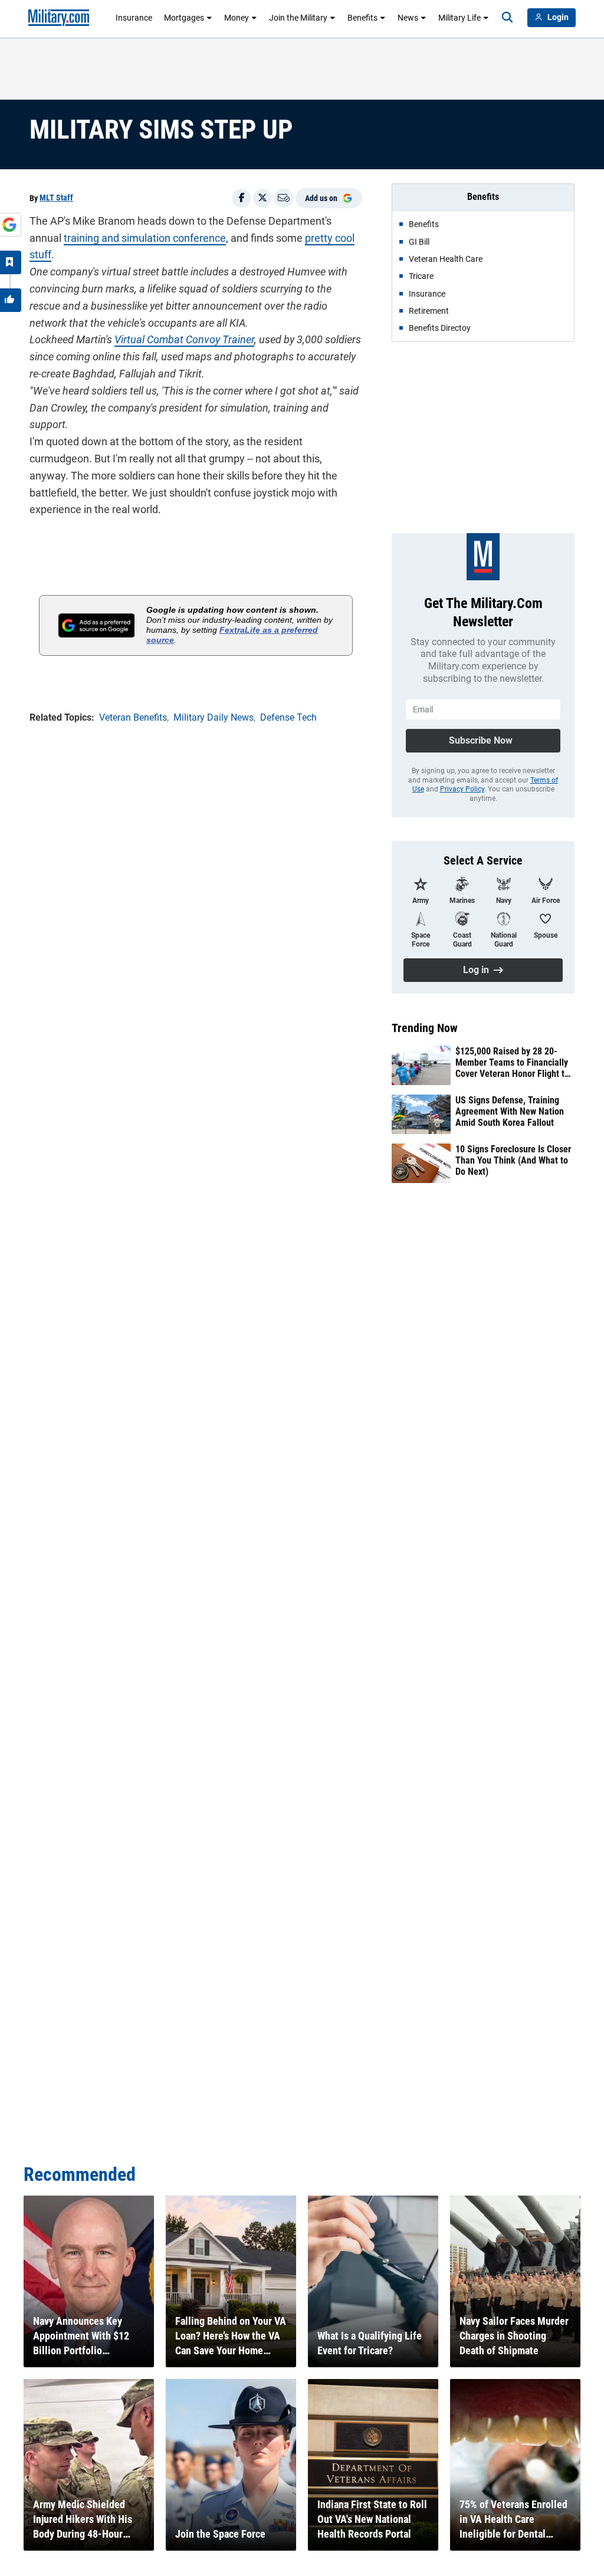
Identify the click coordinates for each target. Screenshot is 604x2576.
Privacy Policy (462, 789)
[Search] (507, 18)
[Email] (284, 198)
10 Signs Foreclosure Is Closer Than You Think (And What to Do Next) (513, 1160)
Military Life (459, 18)
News (408, 18)
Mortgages (184, 18)
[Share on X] (262, 198)
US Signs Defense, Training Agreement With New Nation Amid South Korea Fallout (510, 1111)
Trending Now (425, 1028)
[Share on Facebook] (241, 198)
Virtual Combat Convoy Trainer (184, 339)
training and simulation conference (145, 238)
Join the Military (298, 18)
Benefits (362, 18)
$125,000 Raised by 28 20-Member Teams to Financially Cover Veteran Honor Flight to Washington (512, 1063)
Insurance (134, 18)
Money (237, 18)
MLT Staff (56, 198)
